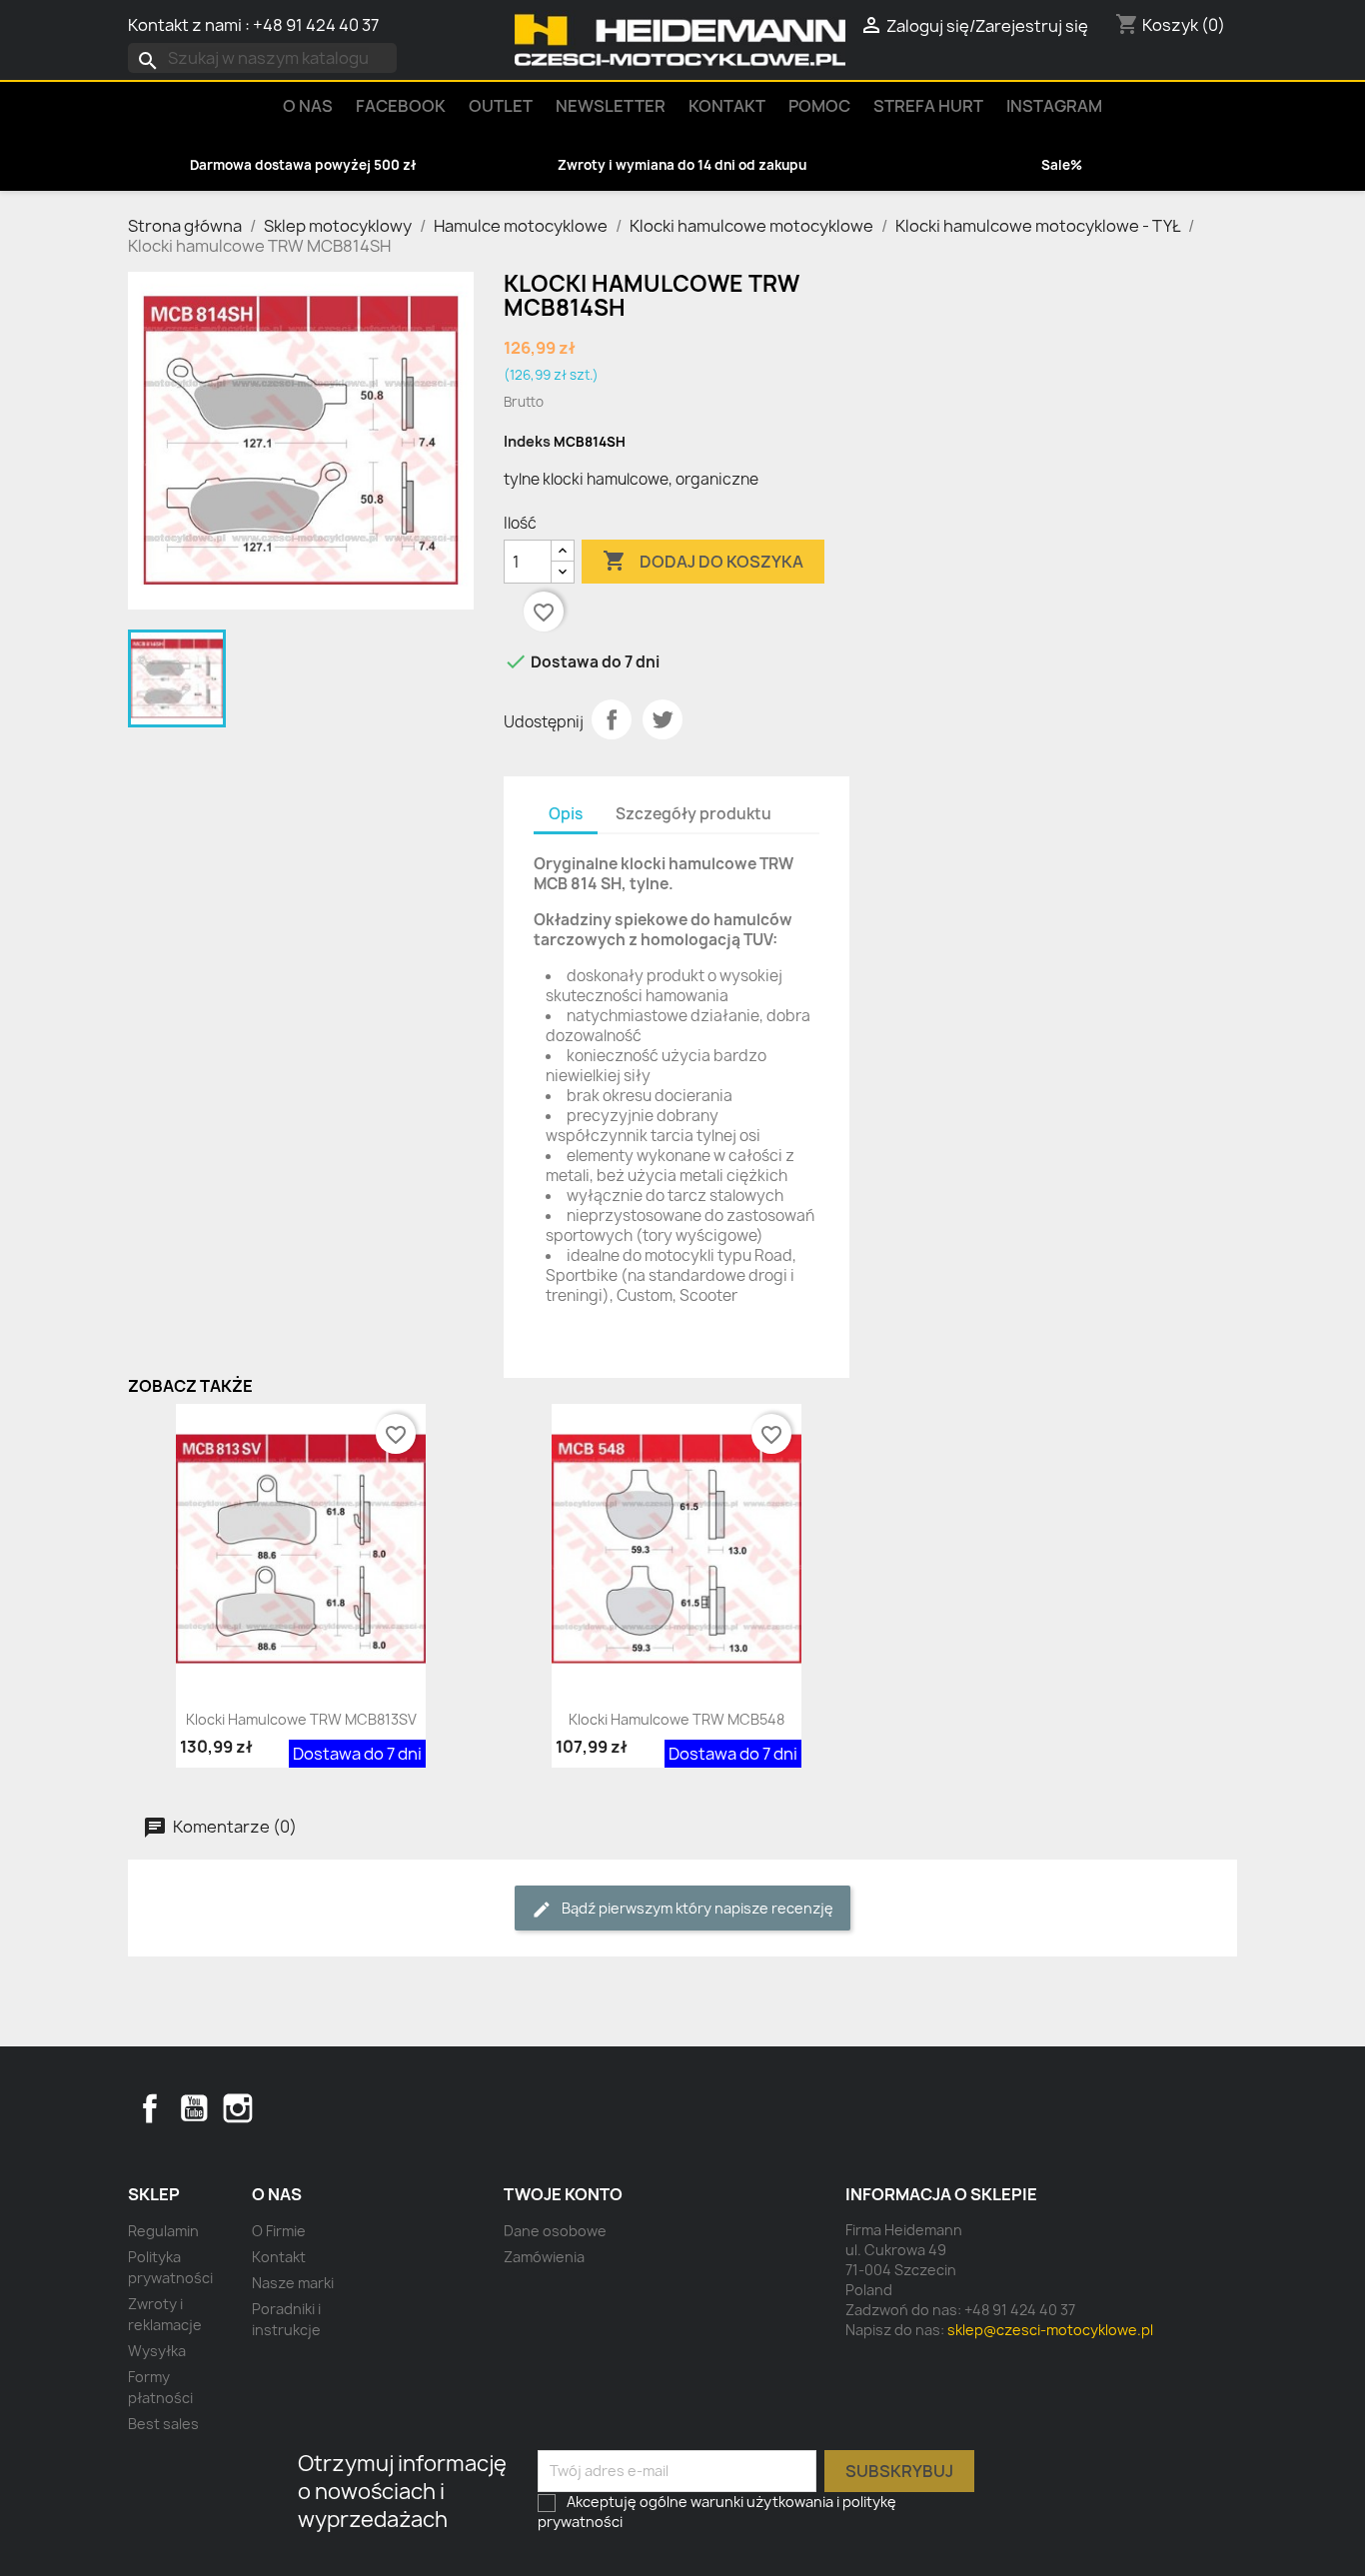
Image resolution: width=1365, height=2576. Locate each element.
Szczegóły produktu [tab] (693, 814)
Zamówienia (544, 2257)
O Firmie (279, 2231)
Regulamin (163, 2231)
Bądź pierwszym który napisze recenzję (696, 1908)
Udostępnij (612, 719)
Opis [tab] (566, 814)
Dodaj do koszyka (703, 561)
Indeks (527, 441)
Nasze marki (293, 2283)
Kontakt (727, 106)
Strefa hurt (928, 106)
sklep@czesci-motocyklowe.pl (1050, 2330)
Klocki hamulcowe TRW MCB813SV (301, 1719)
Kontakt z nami (185, 25)
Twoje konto (563, 2194)
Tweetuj (663, 719)
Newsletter (611, 106)
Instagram (1054, 106)
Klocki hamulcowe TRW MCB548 (677, 1719)
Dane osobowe (555, 2231)
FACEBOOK (401, 106)
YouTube (194, 2108)
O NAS (308, 106)
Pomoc (819, 106)
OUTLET (501, 106)
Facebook (150, 2108)
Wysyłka (157, 2351)
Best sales (163, 2424)
